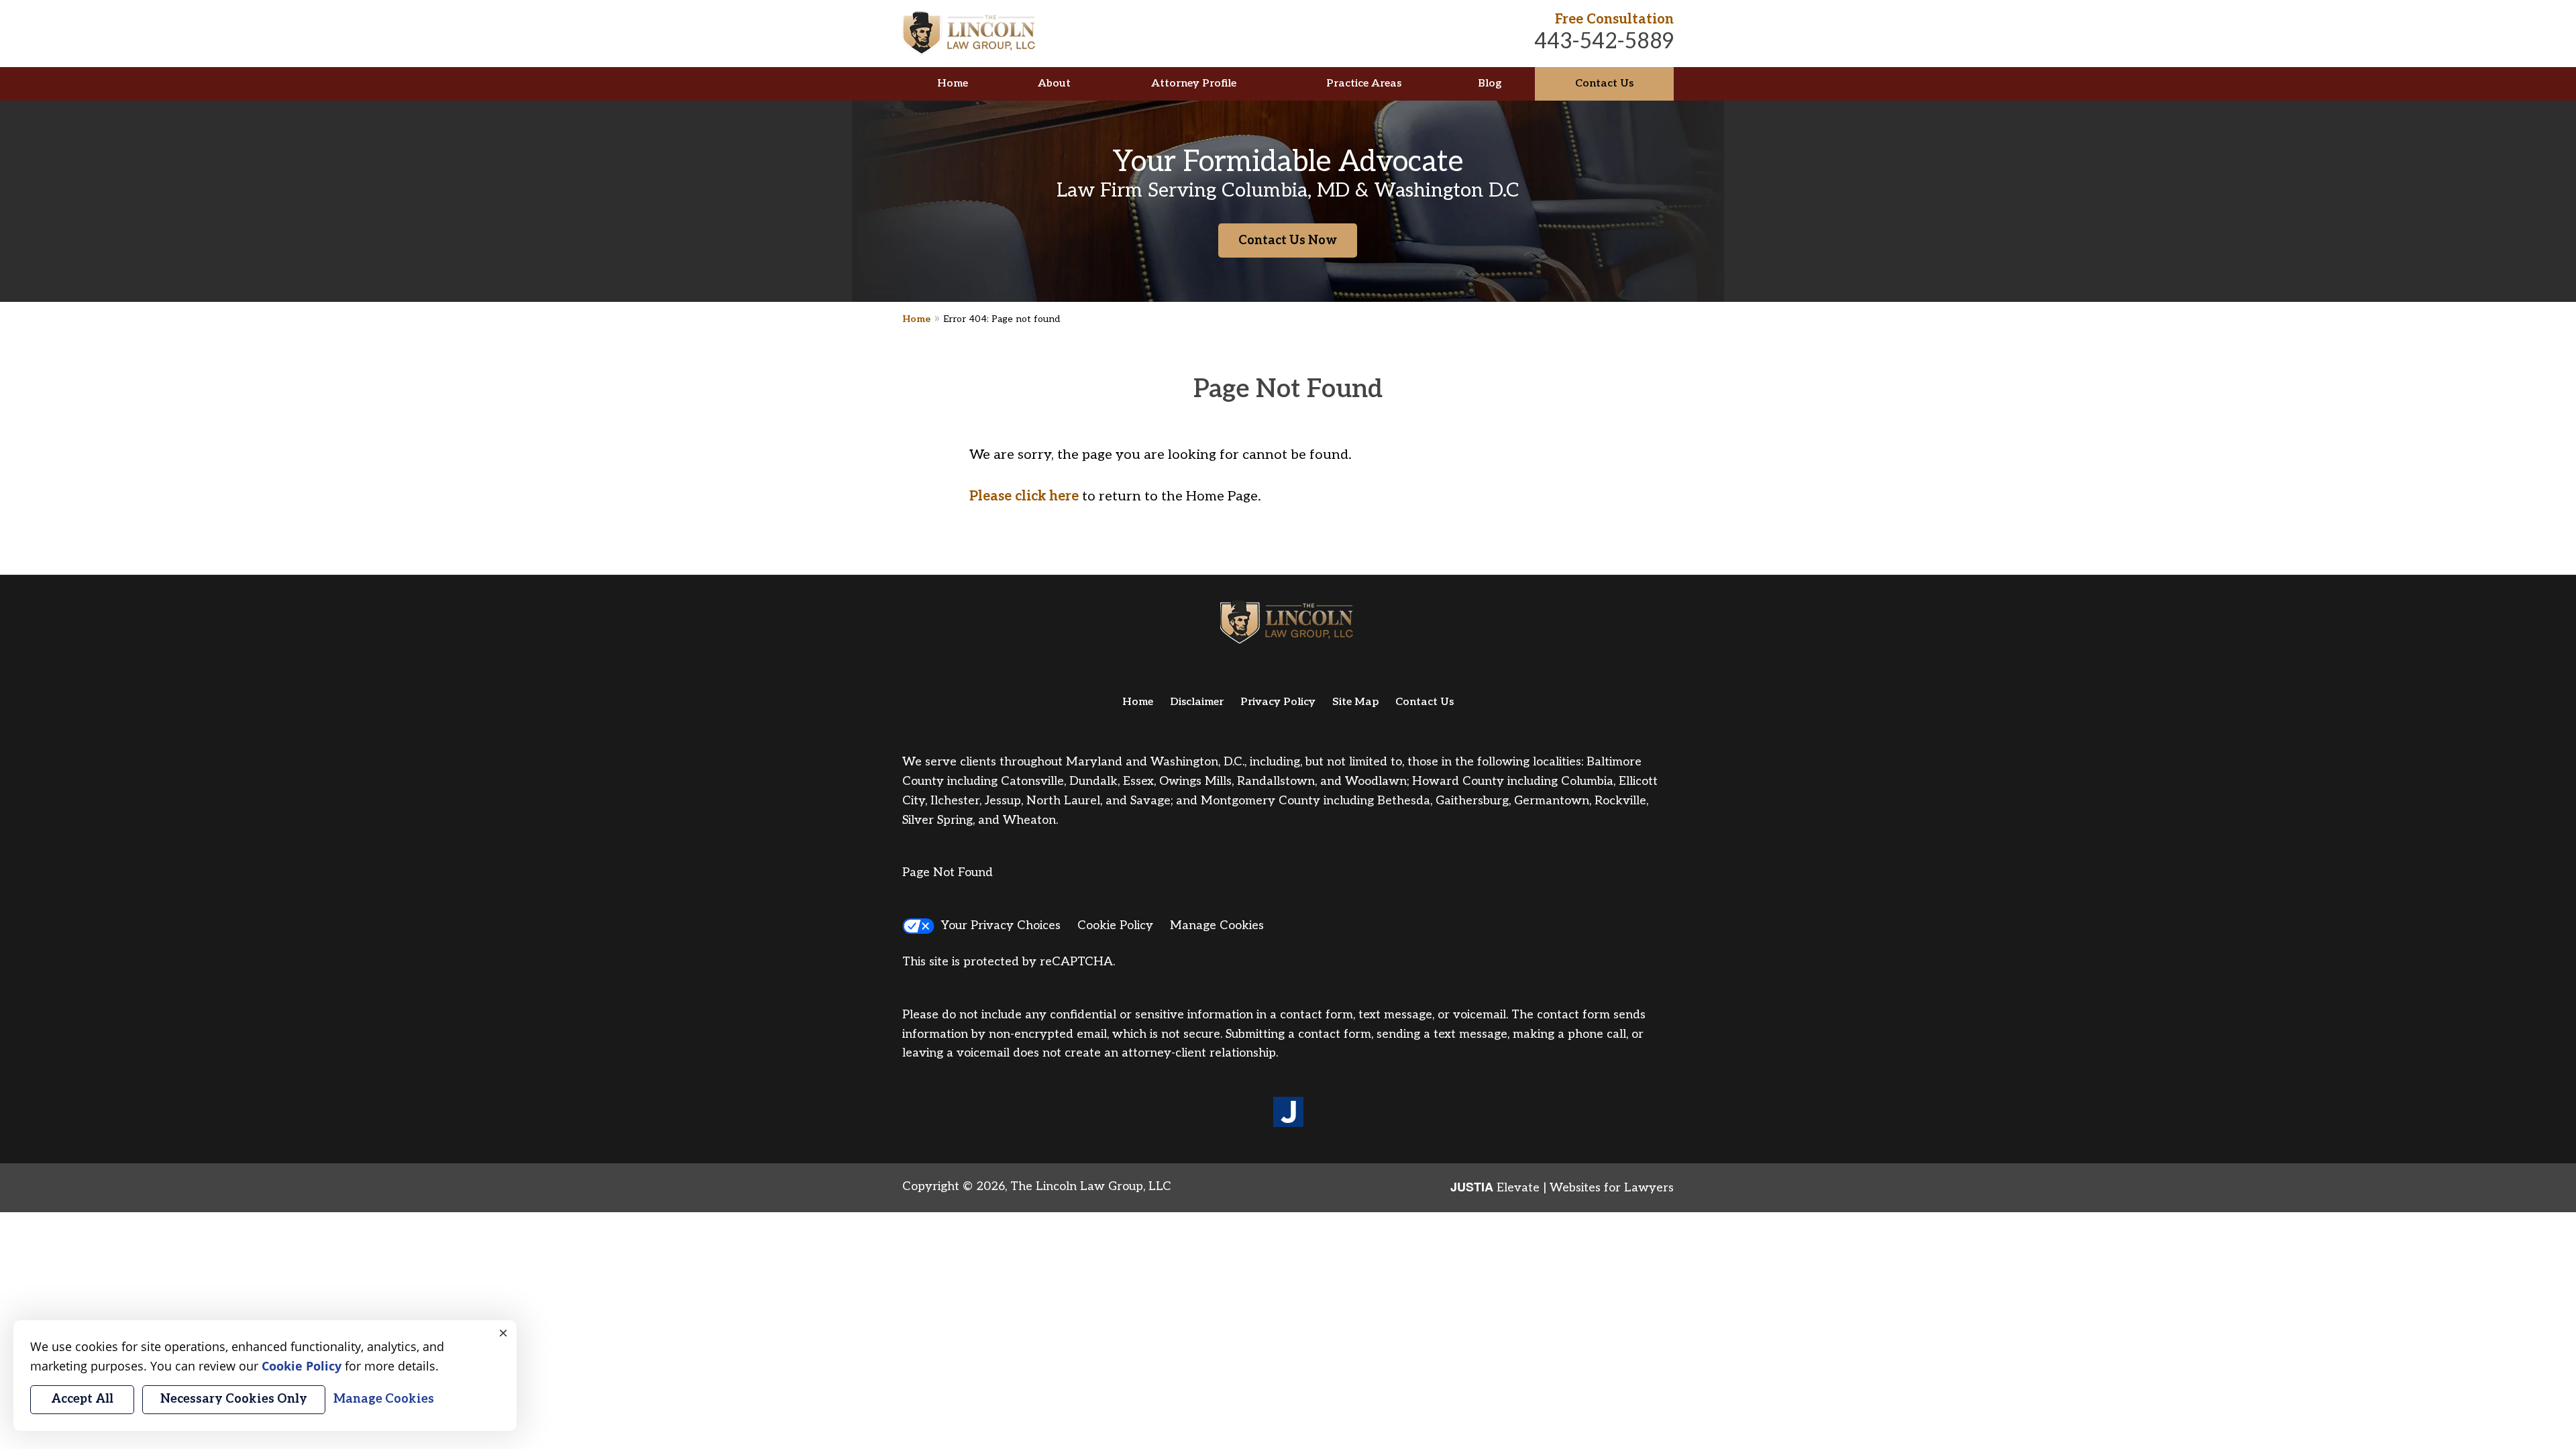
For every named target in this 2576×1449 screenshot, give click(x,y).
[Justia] (1288, 1113)
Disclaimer (1197, 702)
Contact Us (1604, 84)
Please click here (1024, 496)
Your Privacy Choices (1001, 925)
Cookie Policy (1115, 925)
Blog (1490, 84)
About (1054, 84)
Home (953, 84)
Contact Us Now (1288, 240)
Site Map (1355, 702)
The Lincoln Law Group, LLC (1091, 1186)
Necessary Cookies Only (234, 1399)
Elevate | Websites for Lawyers (1562, 1188)
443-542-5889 (1604, 42)
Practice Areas (1364, 84)
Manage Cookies (1217, 925)
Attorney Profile (1194, 84)
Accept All (82, 1399)
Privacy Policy (1278, 702)
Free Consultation (1614, 19)
